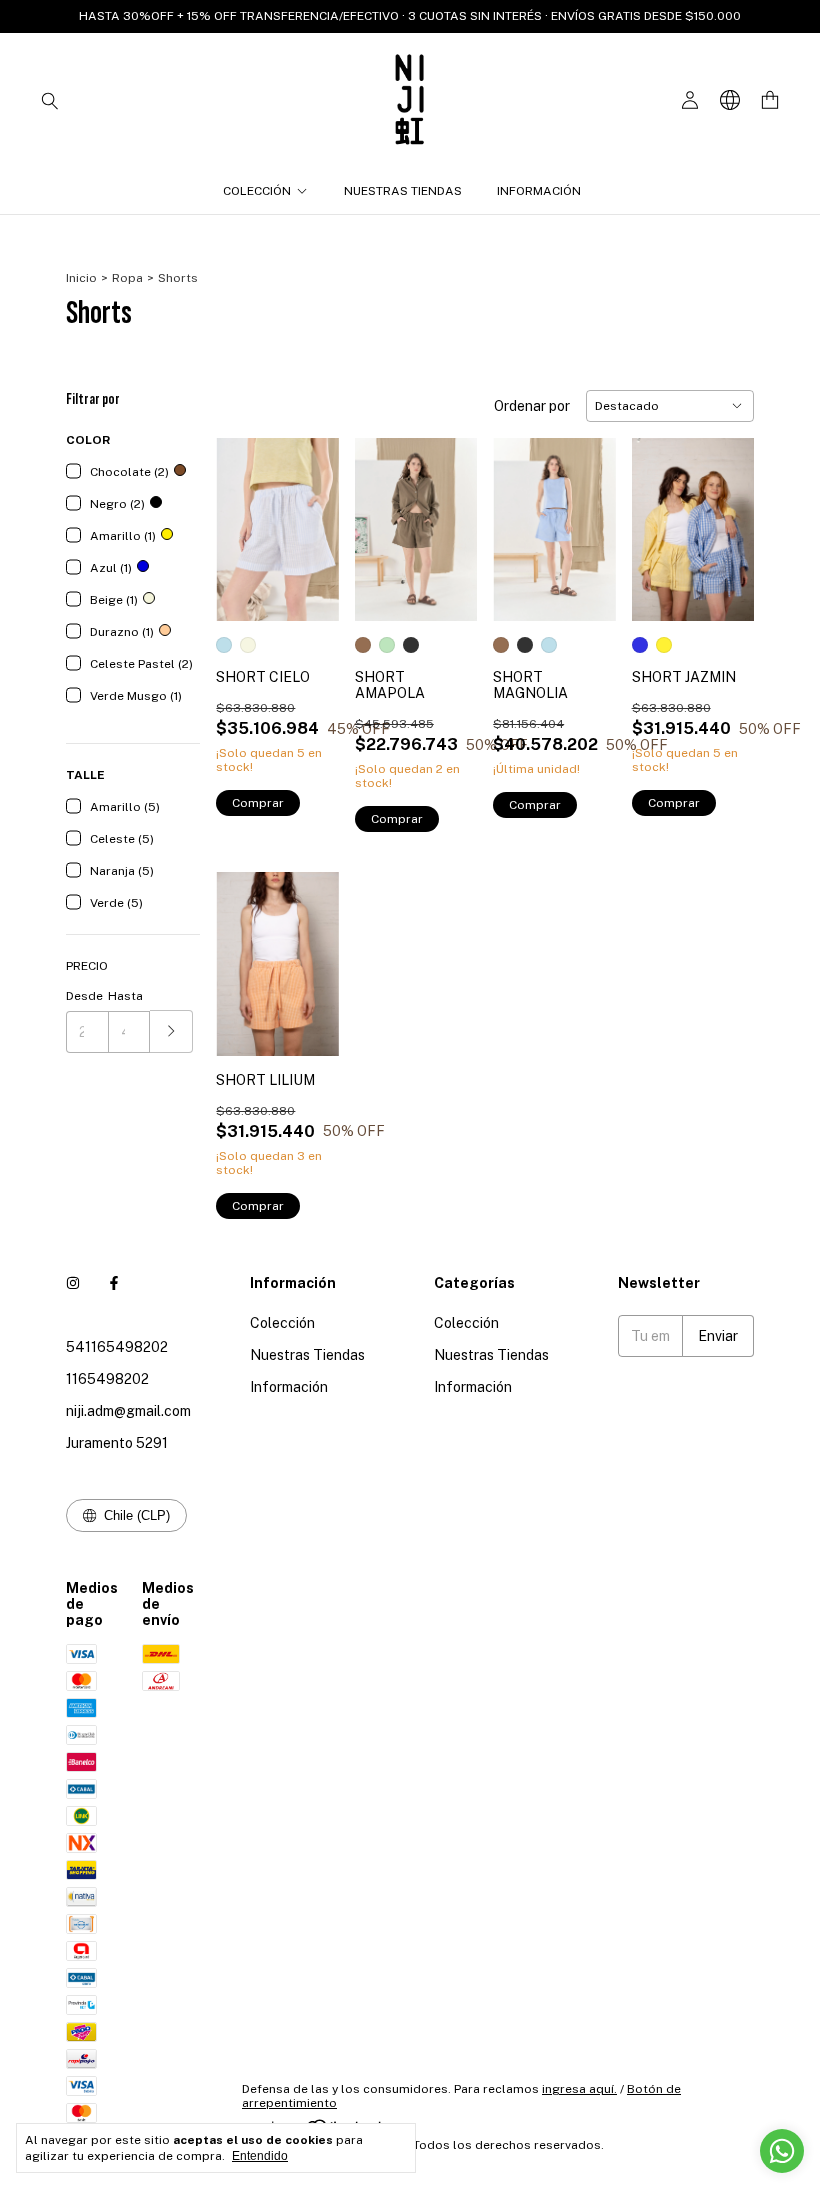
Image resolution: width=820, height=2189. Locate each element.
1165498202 (107, 1379)
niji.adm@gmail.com (128, 1411)
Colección (257, 191)
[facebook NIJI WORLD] (114, 1283)
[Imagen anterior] (246, 517)
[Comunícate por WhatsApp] (782, 2151)
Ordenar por (532, 406)
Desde (84, 996)
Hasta (125, 996)
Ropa (127, 278)
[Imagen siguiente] (309, 517)
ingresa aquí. (579, 2089)
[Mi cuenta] (690, 100)
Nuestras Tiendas (403, 191)
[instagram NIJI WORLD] (73, 1283)
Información (539, 191)
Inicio (81, 278)
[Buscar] (50, 100)
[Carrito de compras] (770, 100)
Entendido (260, 2156)
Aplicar (171, 1031)
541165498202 (117, 1347)
